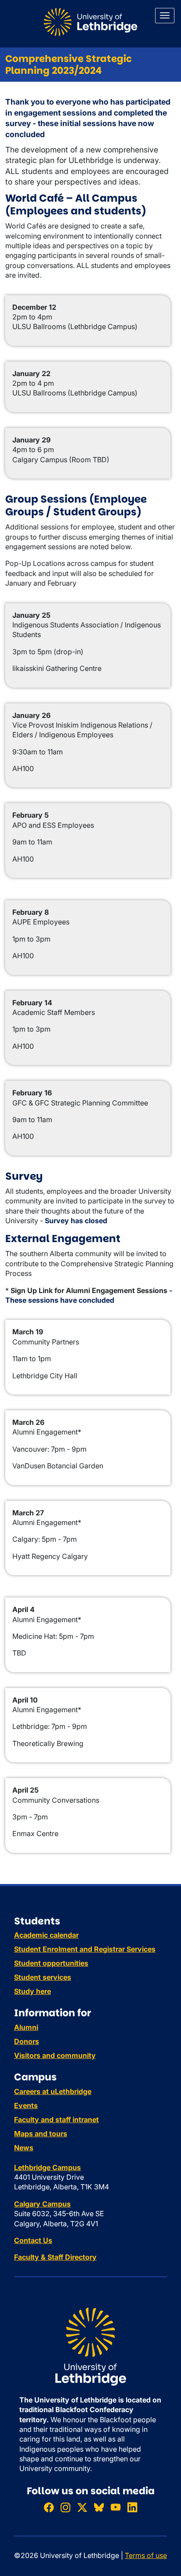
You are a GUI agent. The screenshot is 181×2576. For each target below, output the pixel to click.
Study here (33, 1991)
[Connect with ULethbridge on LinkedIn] (132, 2507)
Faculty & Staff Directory (55, 2257)
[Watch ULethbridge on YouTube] (116, 2507)
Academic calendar (46, 1935)
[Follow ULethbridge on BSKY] (99, 2507)
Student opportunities (51, 1963)
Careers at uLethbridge (53, 2091)
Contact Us (33, 2240)
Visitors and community (55, 2055)
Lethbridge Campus (47, 2167)
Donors (27, 2041)
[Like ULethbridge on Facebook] (49, 2507)
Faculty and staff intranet (56, 2119)
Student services (43, 1977)
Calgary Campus (42, 2204)
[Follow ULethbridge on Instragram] (65, 2507)
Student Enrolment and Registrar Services (85, 1949)
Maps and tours (41, 2134)
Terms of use (146, 2555)
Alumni (26, 2027)
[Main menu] (165, 16)
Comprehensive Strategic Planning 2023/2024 (69, 65)
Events (26, 2105)
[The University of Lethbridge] (90, 2346)
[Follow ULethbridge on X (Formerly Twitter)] (82, 2507)
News (24, 2148)
